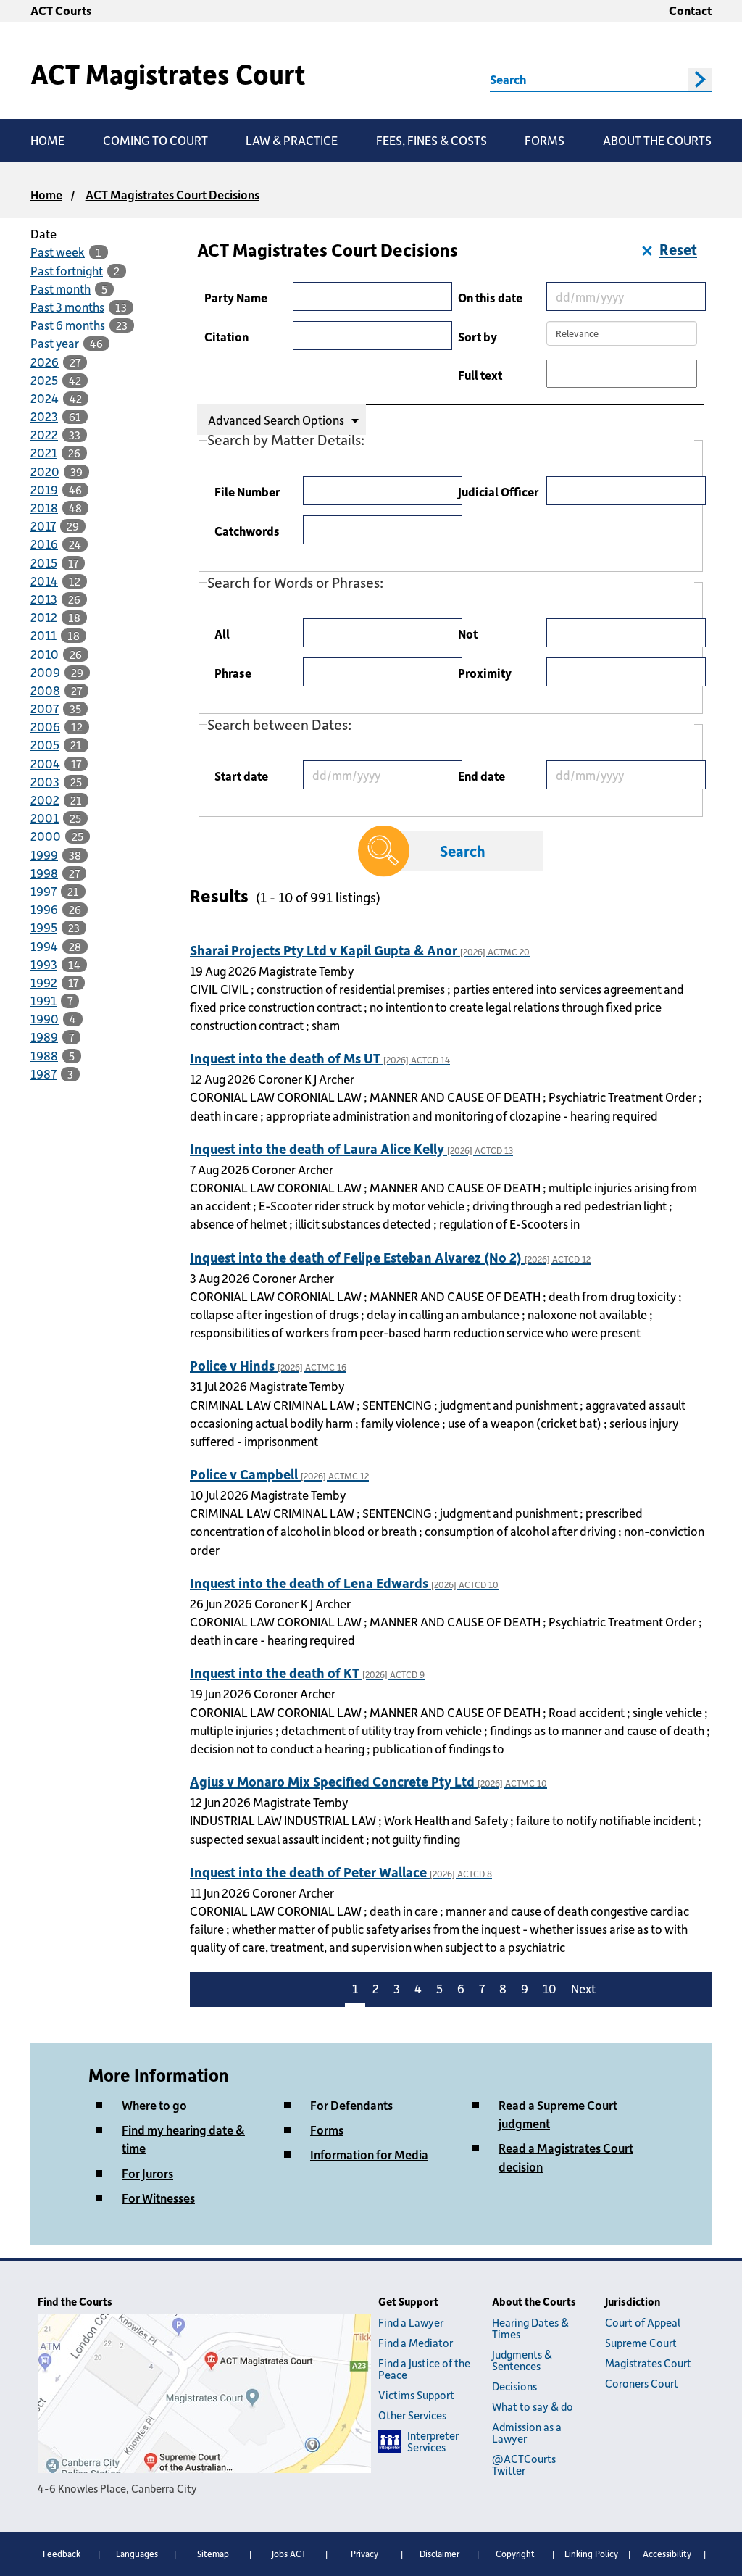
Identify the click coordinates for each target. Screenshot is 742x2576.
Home (46, 194)
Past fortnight (67, 270)
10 (550, 1988)
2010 (45, 654)
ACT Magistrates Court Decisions (172, 194)
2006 (45, 726)
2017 (43, 525)
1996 (44, 909)
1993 (44, 964)
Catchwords (247, 531)
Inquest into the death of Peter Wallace (341, 1872)
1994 (44, 946)
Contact (690, 10)
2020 (45, 471)
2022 (44, 434)
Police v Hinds (268, 1365)
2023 (44, 416)
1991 (43, 1000)
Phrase (233, 673)
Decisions (514, 2386)
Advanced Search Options (276, 420)
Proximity (485, 673)
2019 (44, 489)
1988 (44, 1055)
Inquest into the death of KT (307, 1673)
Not (468, 633)
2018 (44, 507)
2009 (45, 672)
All (222, 633)
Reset (678, 249)
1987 (43, 1073)
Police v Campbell (279, 1474)
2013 (44, 599)
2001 (45, 818)
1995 (44, 927)
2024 (45, 398)
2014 (44, 581)
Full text (480, 375)
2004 (45, 763)
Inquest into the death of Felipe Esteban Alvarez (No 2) (390, 1257)
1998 (44, 873)
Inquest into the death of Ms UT (320, 1058)
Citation (226, 336)
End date (482, 776)
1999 (44, 855)
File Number (247, 491)
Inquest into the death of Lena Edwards (344, 1583)
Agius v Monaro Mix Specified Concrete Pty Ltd (368, 1781)
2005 (45, 744)
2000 (46, 836)
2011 (43, 635)
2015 (44, 562)
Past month (61, 288)
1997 (43, 891)
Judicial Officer (498, 491)
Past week (58, 252)
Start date (241, 776)
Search (508, 79)
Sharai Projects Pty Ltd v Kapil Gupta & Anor (360, 950)
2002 (45, 799)
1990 (45, 1018)
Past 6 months (68, 325)
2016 (44, 544)
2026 (45, 362)
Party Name (236, 297)
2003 (45, 781)
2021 (44, 452)
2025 (44, 380)
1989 (44, 1036)
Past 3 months (67, 307)
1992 (44, 982)
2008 (45, 690)
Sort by (478, 336)
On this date (490, 297)
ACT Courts (61, 10)
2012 (44, 617)
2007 (45, 708)
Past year (55, 343)
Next (583, 1988)
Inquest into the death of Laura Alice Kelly (351, 1148)
